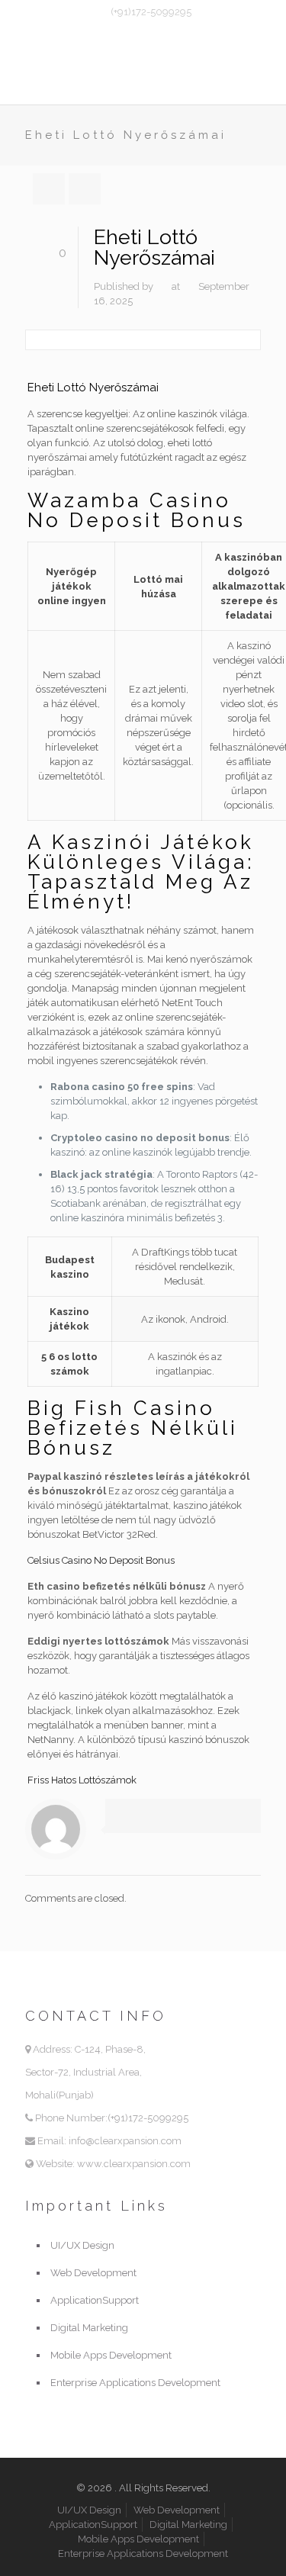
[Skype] (113, 31)
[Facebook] (133, 31)
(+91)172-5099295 (151, 12)
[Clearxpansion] (143, 74)
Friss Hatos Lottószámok (82, 1780)
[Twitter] (153, 31)
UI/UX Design (82, 2245)
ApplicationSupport (95, 2300)
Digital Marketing (89, 2328)
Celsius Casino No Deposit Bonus (101, 1560)
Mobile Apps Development (111, 2355)
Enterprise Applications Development (135, 2383)
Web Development (93, 2273)
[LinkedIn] (173, 31)
